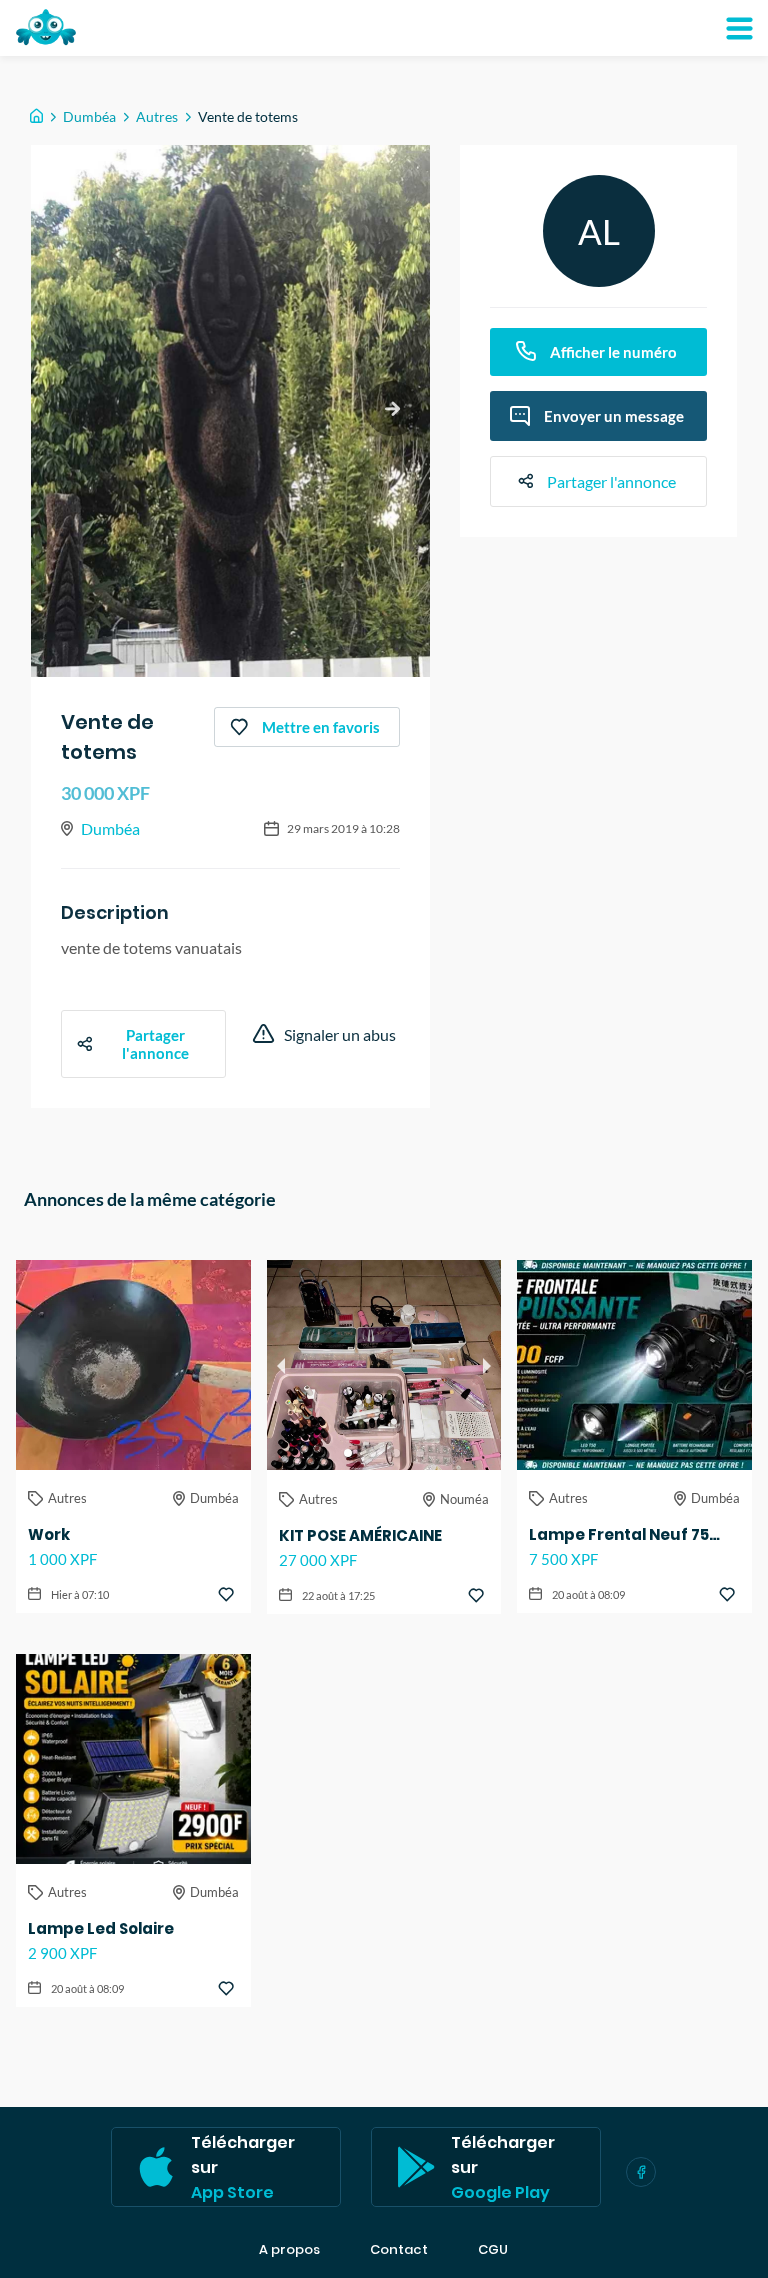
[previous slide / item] (281, 1365)
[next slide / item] (392, 408)
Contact (399, 2250)
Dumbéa (89, 116)
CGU (493, 2250)
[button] (348, 1453)
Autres (157, 116)
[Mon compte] (739, 28)
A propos (289, 2250)
